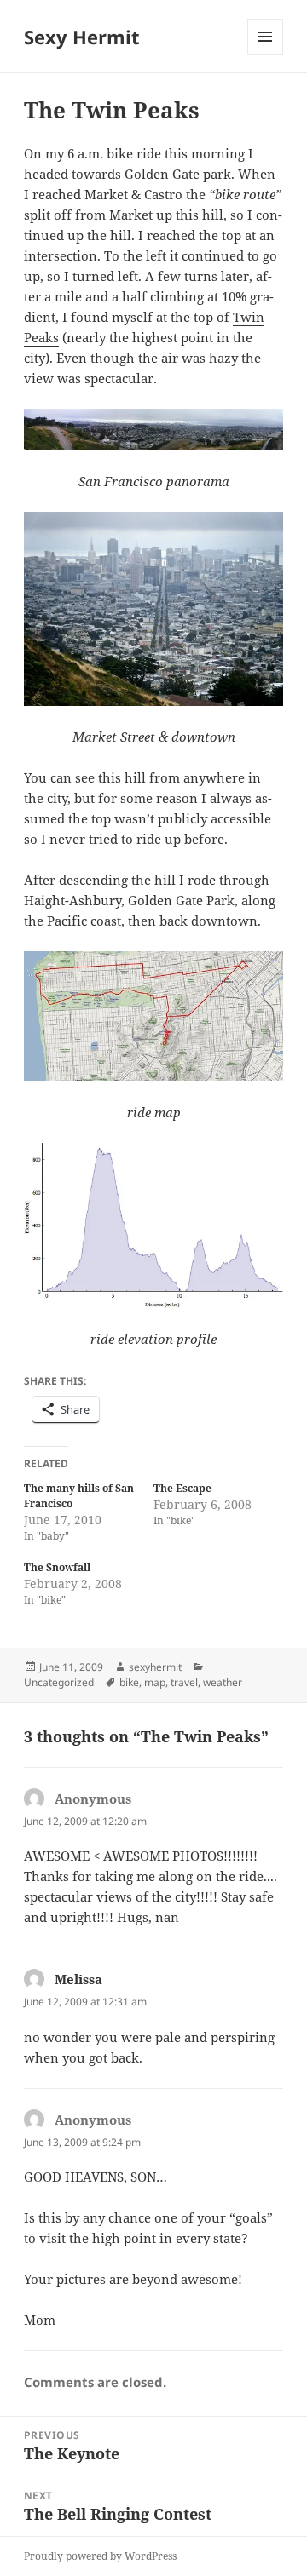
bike (129, 1682)
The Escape (182, 1488)
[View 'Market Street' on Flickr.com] (154, 609)
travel (184, 1682)
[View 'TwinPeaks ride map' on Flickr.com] (154, 1016)
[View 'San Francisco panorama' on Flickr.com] (154, 430)
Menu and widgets (266, 54)
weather (223, 1682)
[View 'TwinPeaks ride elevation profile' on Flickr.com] (154, 1225)
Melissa (78, 1979)
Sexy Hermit (82, 37)
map (155, 1682)
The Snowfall (57, 1567)
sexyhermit (155, 1667)
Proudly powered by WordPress (100, 2556)
